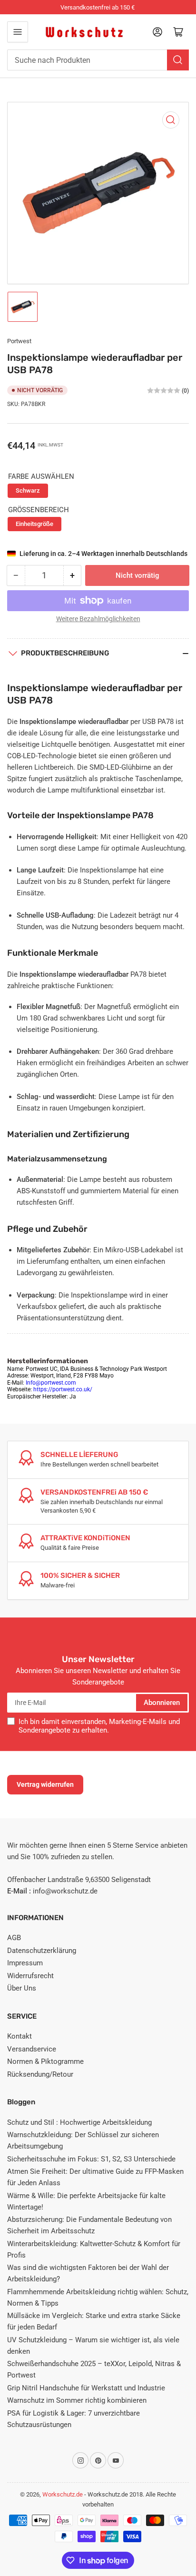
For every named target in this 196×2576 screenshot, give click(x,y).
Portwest (19, 341)
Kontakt (20, 2036)
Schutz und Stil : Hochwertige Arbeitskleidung (79, 2122)
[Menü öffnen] (18, 32)
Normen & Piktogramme (45, 2061)
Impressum (25, 1963)
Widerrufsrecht (30, 1976)
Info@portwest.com (51, 1383)
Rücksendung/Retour (40, 2074)
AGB (14, 1938)
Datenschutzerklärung (42, 1951)
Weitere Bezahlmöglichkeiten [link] (98, 619)
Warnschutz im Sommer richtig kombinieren (77, 2400)
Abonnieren (162, 1703)
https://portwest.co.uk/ (63, 1389)
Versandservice (32, 2049)
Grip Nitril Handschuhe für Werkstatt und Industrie (86, 2388)
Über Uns (22, 1988)
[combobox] (98, 60)
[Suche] (178, 60)
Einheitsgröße (34, 524)
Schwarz (28, 490)
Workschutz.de (63, 2494)
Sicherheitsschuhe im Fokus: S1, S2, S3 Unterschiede (91, 2159)
